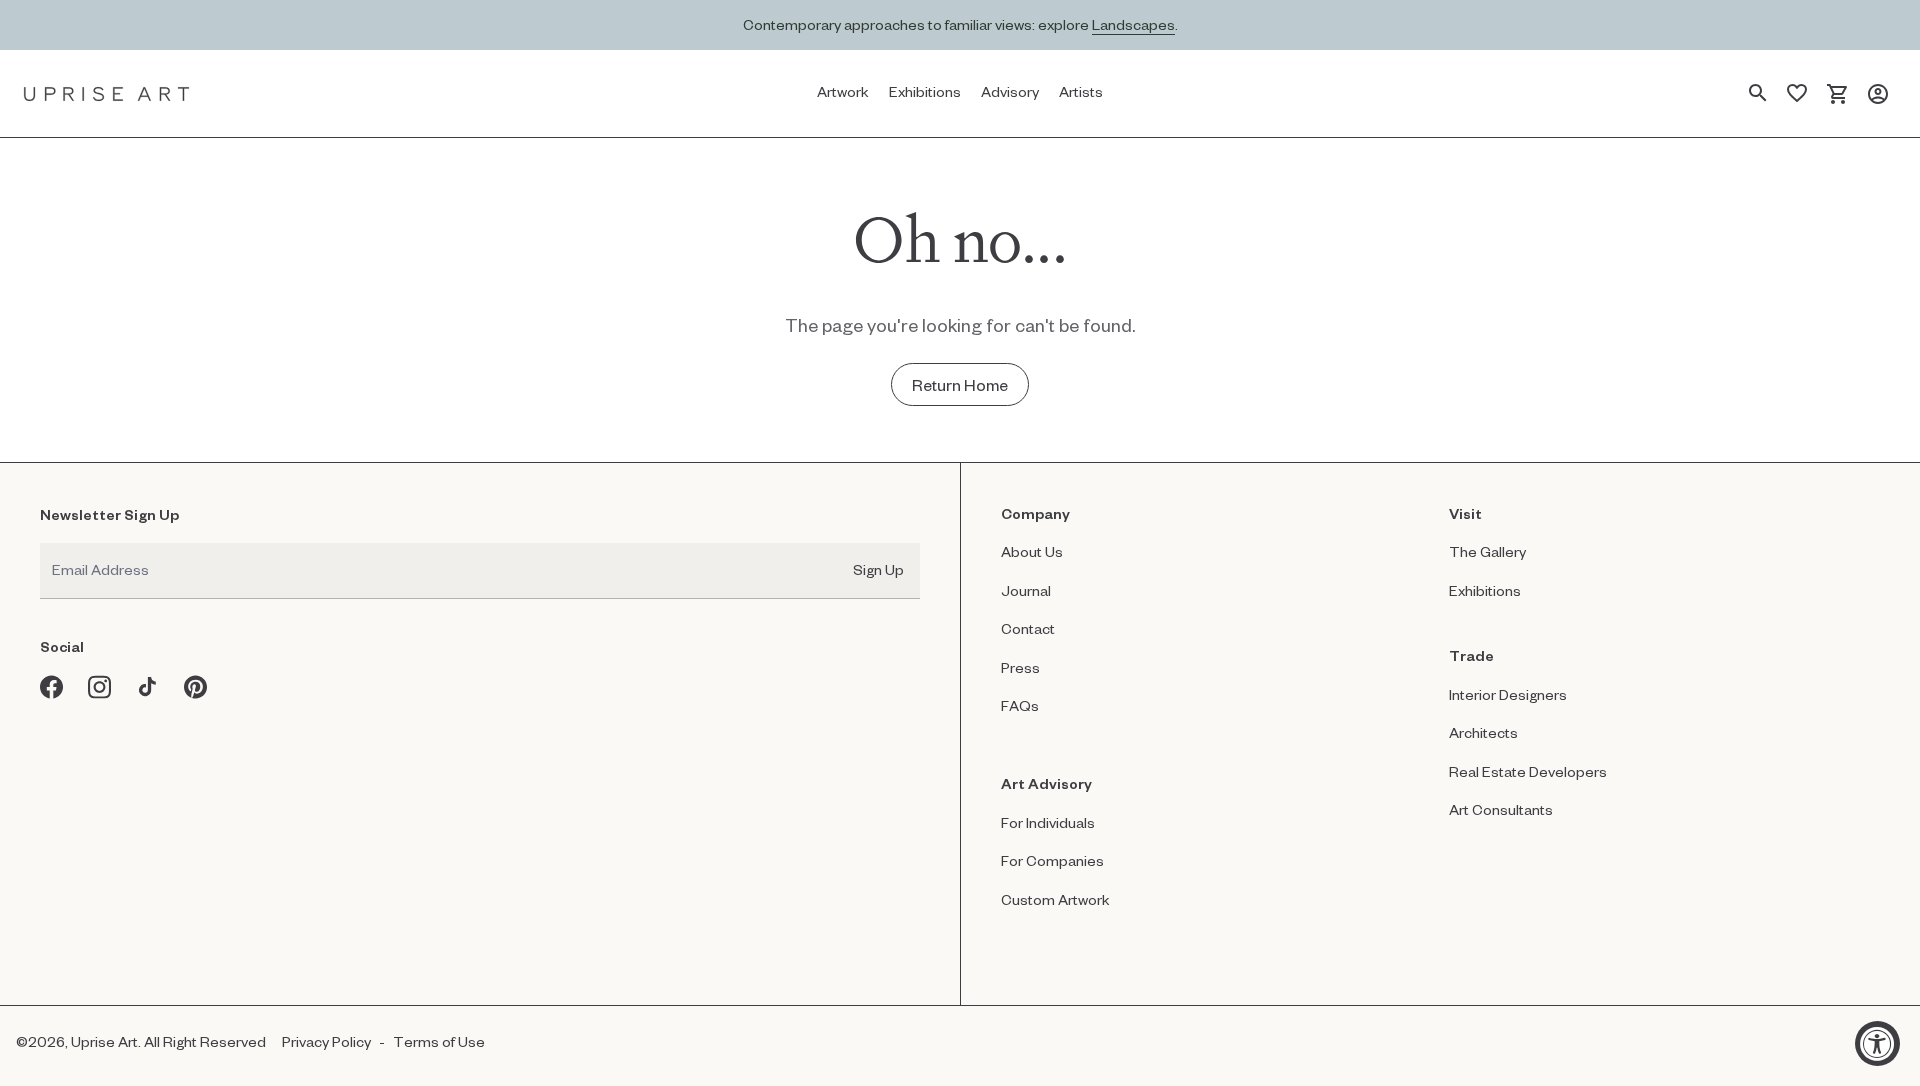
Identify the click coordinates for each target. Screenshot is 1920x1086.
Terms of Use (439, 1041)
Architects (1483, 732)
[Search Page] (1758, 94)
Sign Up (878, 569)
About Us (1032, 551)
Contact (1028, 628)
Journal (1026, 590)
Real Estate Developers (1528, 771)
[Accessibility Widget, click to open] (1877, 1043)
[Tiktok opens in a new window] (148, 687)
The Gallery (1487, 551)
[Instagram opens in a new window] (100, 687)
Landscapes (1133, 24)
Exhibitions (1485, 590)
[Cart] (1837, 94)
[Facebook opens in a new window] (52, 687)
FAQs (1020, 705)
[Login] (1878, 94)
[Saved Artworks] (1797, 94)
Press (1020, 667)
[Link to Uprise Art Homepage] (107, 93)
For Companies (1052, 860)
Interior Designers (1508, 694)
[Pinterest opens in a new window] (196, 687)
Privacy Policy (326, 1041)
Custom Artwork (1055, 899)
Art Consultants (1501, 809)
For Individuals (1048, 822)
